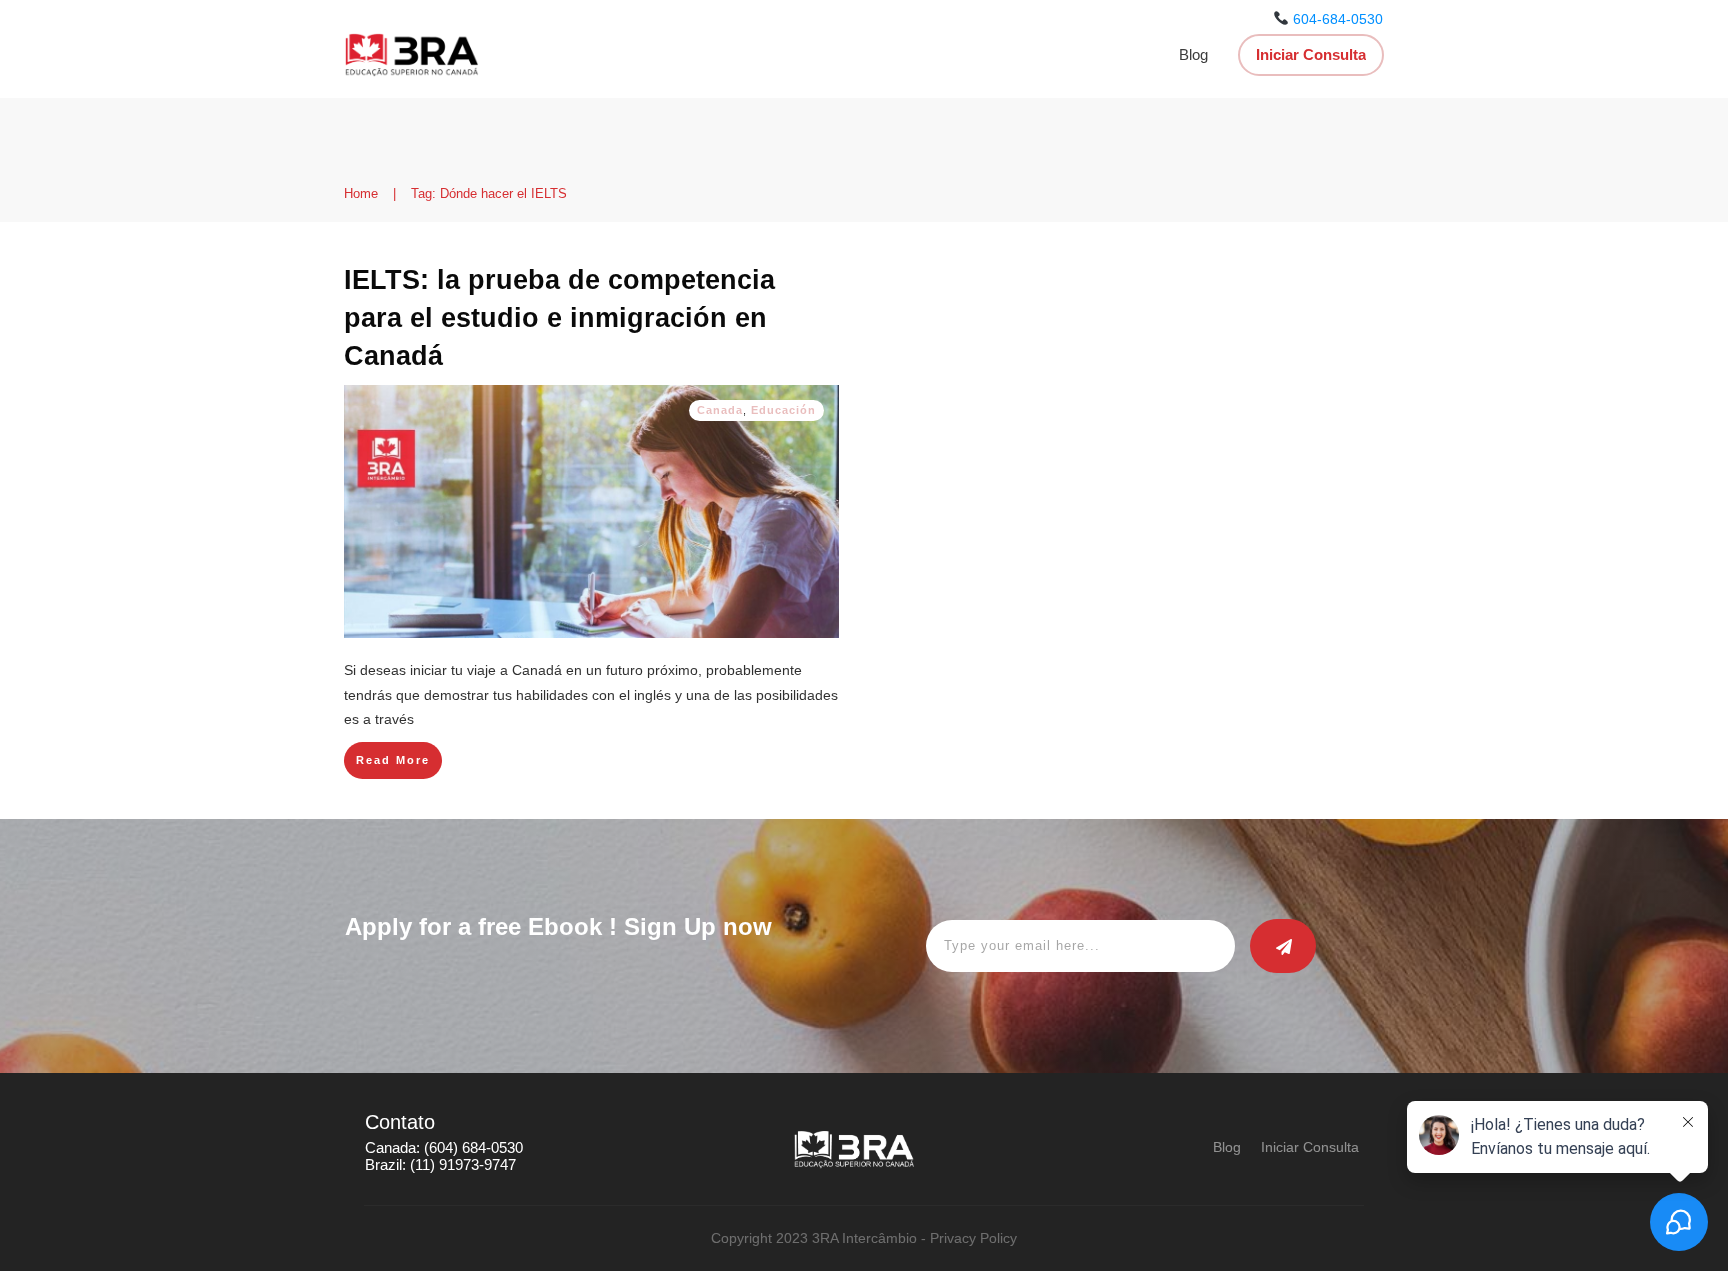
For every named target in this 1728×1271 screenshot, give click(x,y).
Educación (783, 410)
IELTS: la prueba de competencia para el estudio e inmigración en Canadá (559, 318)
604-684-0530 (1338, 19)
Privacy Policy (973, 1238)
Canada (720, 410)
